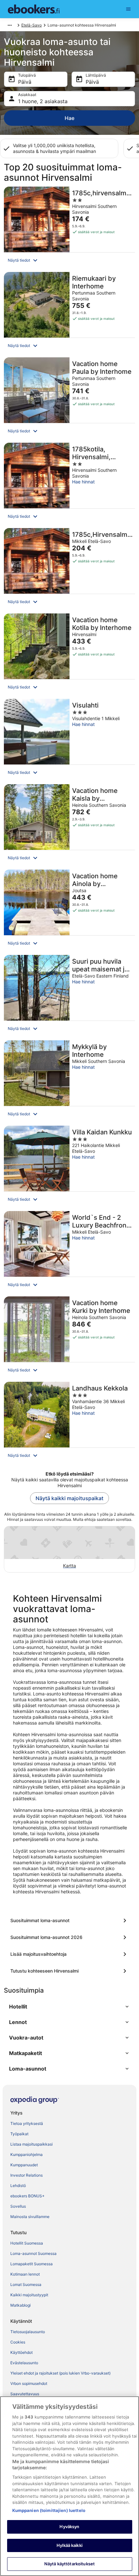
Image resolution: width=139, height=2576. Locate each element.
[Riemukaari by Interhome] (69, 313)
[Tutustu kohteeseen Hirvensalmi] (69, 1971)
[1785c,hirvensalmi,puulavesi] (69, 227)
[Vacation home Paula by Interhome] (69, 398)
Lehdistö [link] (18, 2186)
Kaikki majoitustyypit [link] (29, 2295)
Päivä (25, 82)
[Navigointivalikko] (128, 9)
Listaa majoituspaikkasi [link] (32, 2144)
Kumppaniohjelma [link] (27, 2154)
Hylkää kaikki (69, 2545)
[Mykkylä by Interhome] (69, 1081)
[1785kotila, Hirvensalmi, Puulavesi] (69, 483)
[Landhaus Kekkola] (69, 1423)
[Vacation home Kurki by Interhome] (69, 1337)
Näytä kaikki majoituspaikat (69, 1498)
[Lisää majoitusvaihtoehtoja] (69, 1954)
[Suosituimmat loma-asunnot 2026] (69, 1937)
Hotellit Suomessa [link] (27, 2243)
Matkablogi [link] (21, 2305)
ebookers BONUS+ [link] (27, 2196)
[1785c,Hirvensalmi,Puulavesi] (69, 569)
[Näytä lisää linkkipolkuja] (10, 25)
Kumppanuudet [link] (24, 2165)
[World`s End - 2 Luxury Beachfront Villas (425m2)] (69, 1252)
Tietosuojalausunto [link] (28, 2332)
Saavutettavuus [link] (25, 2394)
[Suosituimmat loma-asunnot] (69, 1921)
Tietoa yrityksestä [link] (27, 2123)
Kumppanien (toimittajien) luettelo (49, 2510)
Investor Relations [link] (27, 2175)
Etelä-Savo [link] (32, 25)
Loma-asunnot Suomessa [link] (33, 2253)
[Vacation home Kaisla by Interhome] (69, 825)
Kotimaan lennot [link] (25, 2274)
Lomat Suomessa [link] (26, 2284)
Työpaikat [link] (19, 2134)
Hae (69, 118)
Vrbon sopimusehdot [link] (29, 2383)
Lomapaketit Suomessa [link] (32, 2264)
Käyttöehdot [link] (21, 2352)
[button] (69, 260)
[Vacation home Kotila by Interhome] (69, 654)
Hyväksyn (69, 2527)
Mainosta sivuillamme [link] (30, 2217)
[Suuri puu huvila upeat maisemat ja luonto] (69, 996)
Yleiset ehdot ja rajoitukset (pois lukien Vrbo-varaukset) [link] (60, 2373)
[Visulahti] (69, 740)
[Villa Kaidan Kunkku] (69, 1166)
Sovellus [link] (18, 2206)
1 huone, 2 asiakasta (43, 101)
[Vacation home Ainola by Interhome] (69, 910)
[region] (69, 2486)
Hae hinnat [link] (83, 482)
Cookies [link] (18, 2342)
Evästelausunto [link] (24, 2363)
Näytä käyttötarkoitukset (69, 2564)
